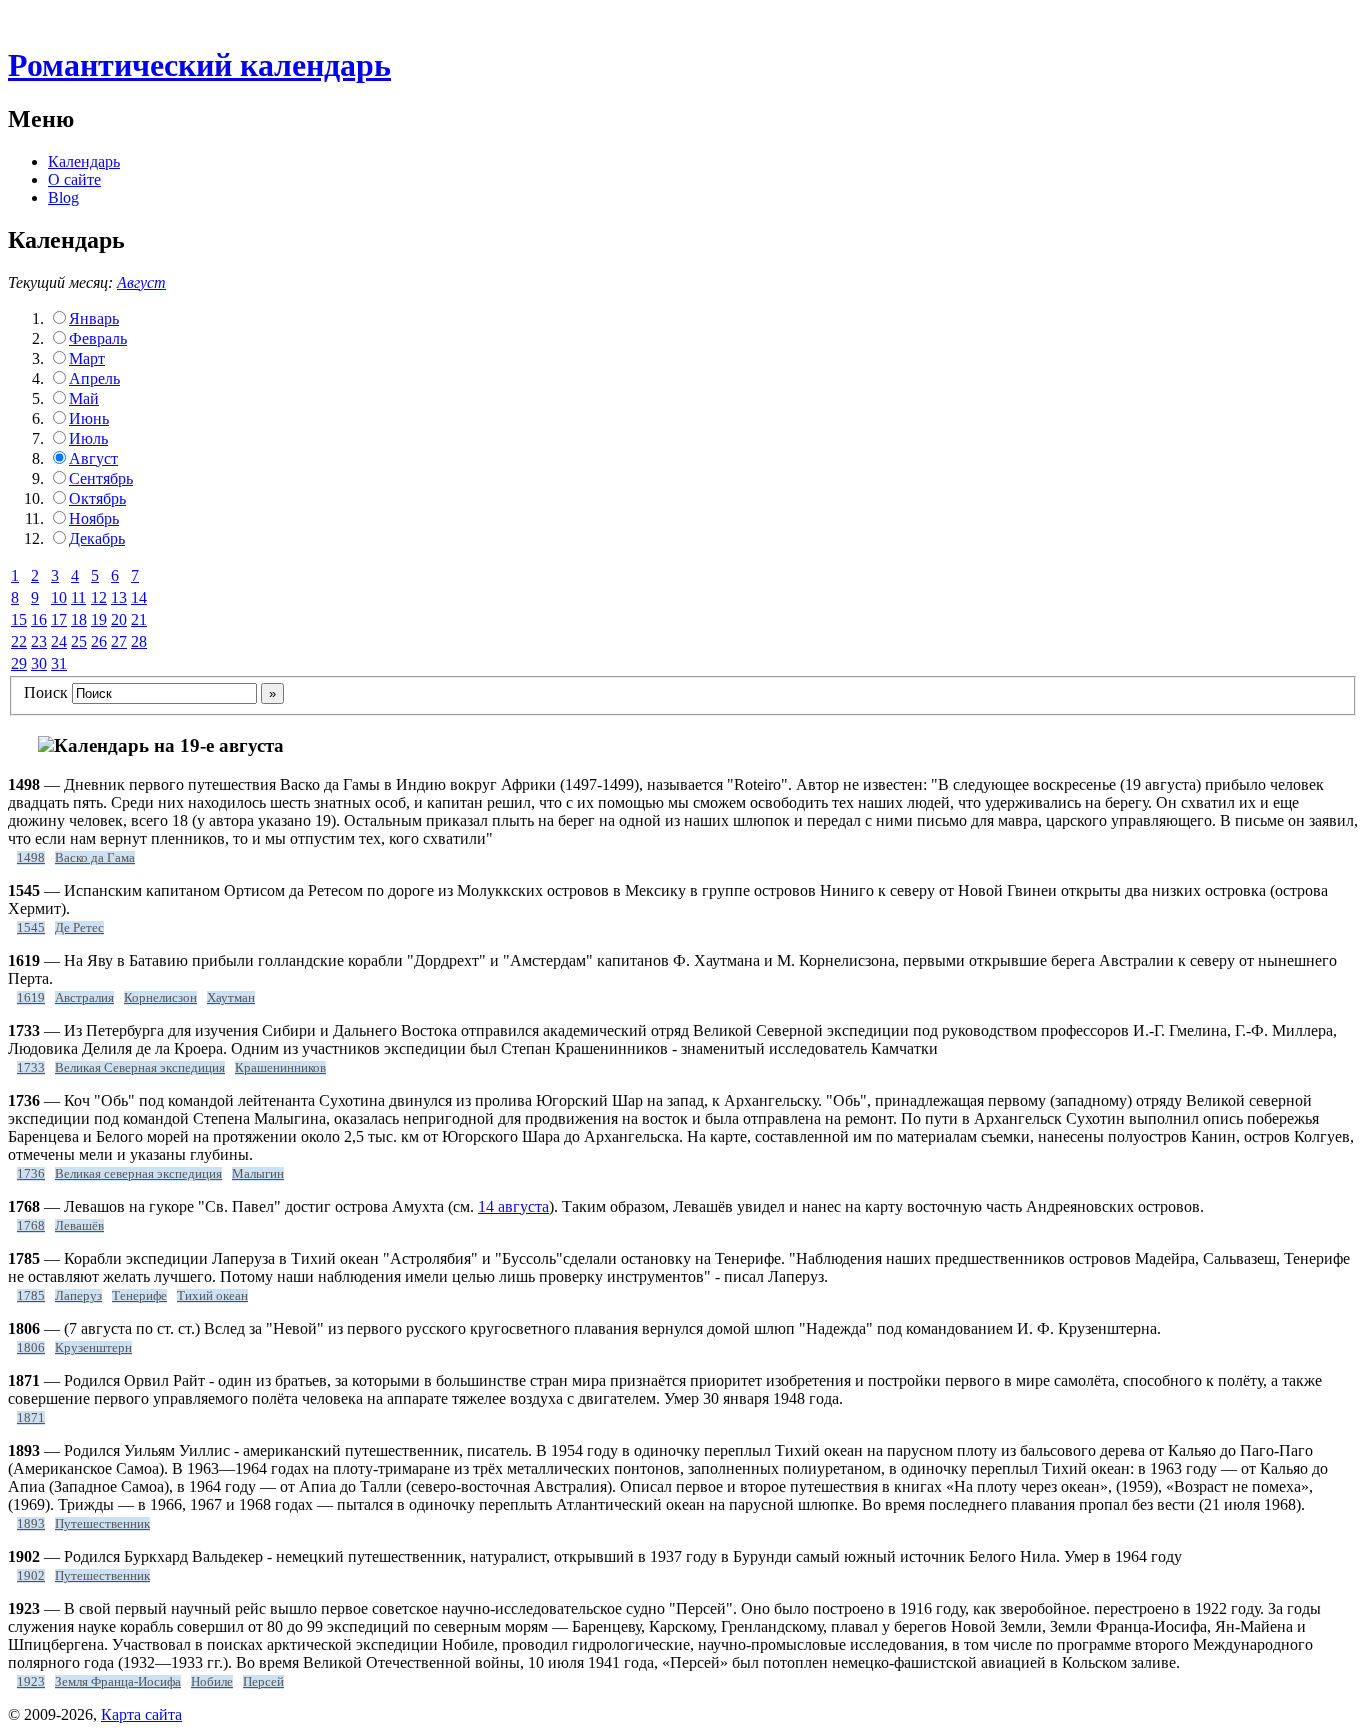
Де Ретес (79, 928)
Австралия (84, 998)
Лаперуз (78, 1296)
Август (141, 282)
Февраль (98, 338)
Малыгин (258, 1174)
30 (39, 663)
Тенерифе (139, 1296)
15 (19, 619)
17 (59, 619)
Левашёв (79, 1226)
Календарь (84, 161)
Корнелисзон (160, 998)
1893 (31, 1524)
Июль (88, 438)
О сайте (74, 179)
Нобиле (212, 1682)
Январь (94, 318)
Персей (263, 1682)
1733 (31, 1068)
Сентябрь (101, 478)
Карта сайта (141, 1714)
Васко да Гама (95, 858)
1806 (31, 1348)
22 (19, 641)
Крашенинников (280, 1068)
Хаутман (231, 998)
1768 (31, 1226)
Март (87, 358)
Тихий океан (212, 1296)
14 (139, 597)
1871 (31, 1418)
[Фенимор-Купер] (46, 746)
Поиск (46, 692)
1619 (31, 998)
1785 (31, 1296)
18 (79, 619)
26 (99, 641)
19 (99, 619)
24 (59, 641)
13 (119, 597)
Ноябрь (94, 518)
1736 (31, 1174)
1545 (31, 928)
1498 (31, 858)
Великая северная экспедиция (138, 1174)
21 (139, 619)
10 (59, 597)
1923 (31, 1682)
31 (59, 663)
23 (39, 641)
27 (119, 641)
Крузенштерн (93, 1348)
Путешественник (102, 1524)
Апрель (94, 378)
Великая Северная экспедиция (140, 1068)
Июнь (89, 418)
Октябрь (97, 498)
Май (84, 398)
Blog (63, 197)
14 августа (513, 1206)
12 (99, 597)
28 (139, 641)
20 (119, 619)
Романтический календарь (199, 65)
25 (79, 641)
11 (78, 597)
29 (19, 663)
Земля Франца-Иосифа (118, 1682)
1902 (31, 1576)
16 (39, 619)
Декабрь (97, 538)
